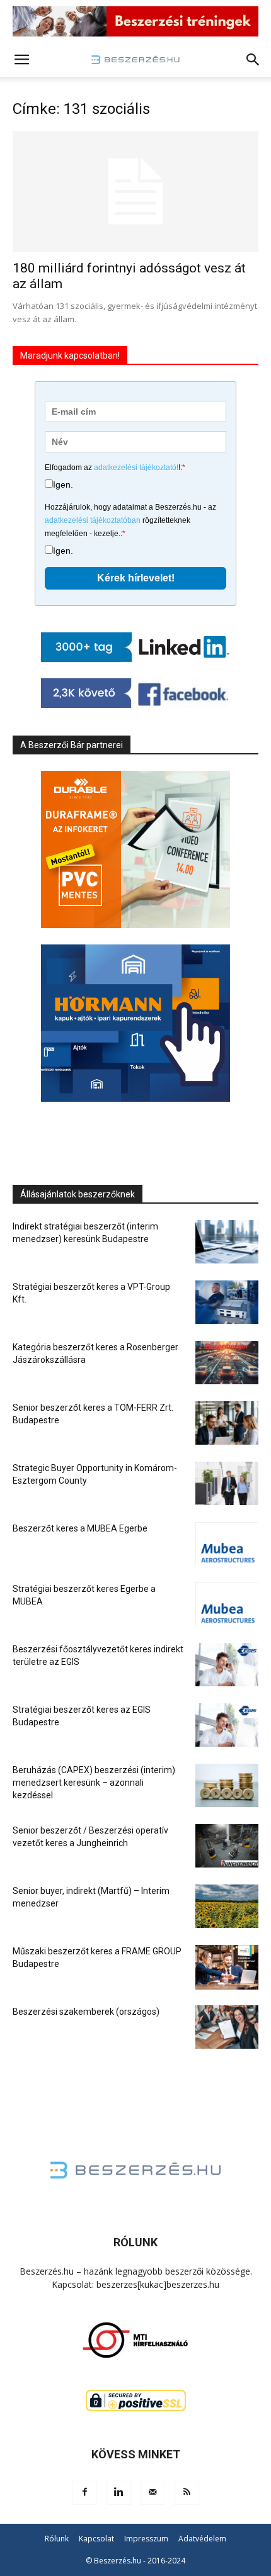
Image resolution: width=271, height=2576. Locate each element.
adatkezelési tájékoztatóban (93, 520)
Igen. (63, 484)
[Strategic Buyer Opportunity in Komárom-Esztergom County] (227, 1483)
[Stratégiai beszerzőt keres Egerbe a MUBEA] (227, 1604)
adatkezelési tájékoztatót (136, 468)
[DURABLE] (135, 849)
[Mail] (153, 2492)
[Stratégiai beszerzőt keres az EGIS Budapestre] (227, 1725)
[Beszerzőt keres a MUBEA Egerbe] (227, 1544)
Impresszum (146, 2539)
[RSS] (187, 2492)
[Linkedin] (118, 2492)
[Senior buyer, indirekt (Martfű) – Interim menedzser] (227, 1906)
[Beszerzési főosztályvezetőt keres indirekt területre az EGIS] (227, 1665)
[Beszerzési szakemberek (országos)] (227, 2027)
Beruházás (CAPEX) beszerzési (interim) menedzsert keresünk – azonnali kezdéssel (94, 1783)
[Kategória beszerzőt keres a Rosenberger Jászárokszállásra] (227, 1363)
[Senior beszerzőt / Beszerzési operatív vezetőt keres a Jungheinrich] (227, 1846)
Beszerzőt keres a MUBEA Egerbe (80, 1528)
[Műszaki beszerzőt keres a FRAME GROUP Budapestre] (227, 1967)
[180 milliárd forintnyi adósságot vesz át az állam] (135, 192)
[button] (21, 60)
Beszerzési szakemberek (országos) (86, 2012)
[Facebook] (84, 2492)
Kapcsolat (96, 2539)
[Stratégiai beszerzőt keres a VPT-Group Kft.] (227, 1302)
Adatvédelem (202, 2539)
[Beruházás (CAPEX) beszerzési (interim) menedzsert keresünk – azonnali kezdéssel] (227, 1785)
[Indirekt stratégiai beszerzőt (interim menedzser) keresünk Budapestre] (227, 1242)
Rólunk (57, 2539)
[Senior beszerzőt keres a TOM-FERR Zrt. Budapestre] (227, 1423)
